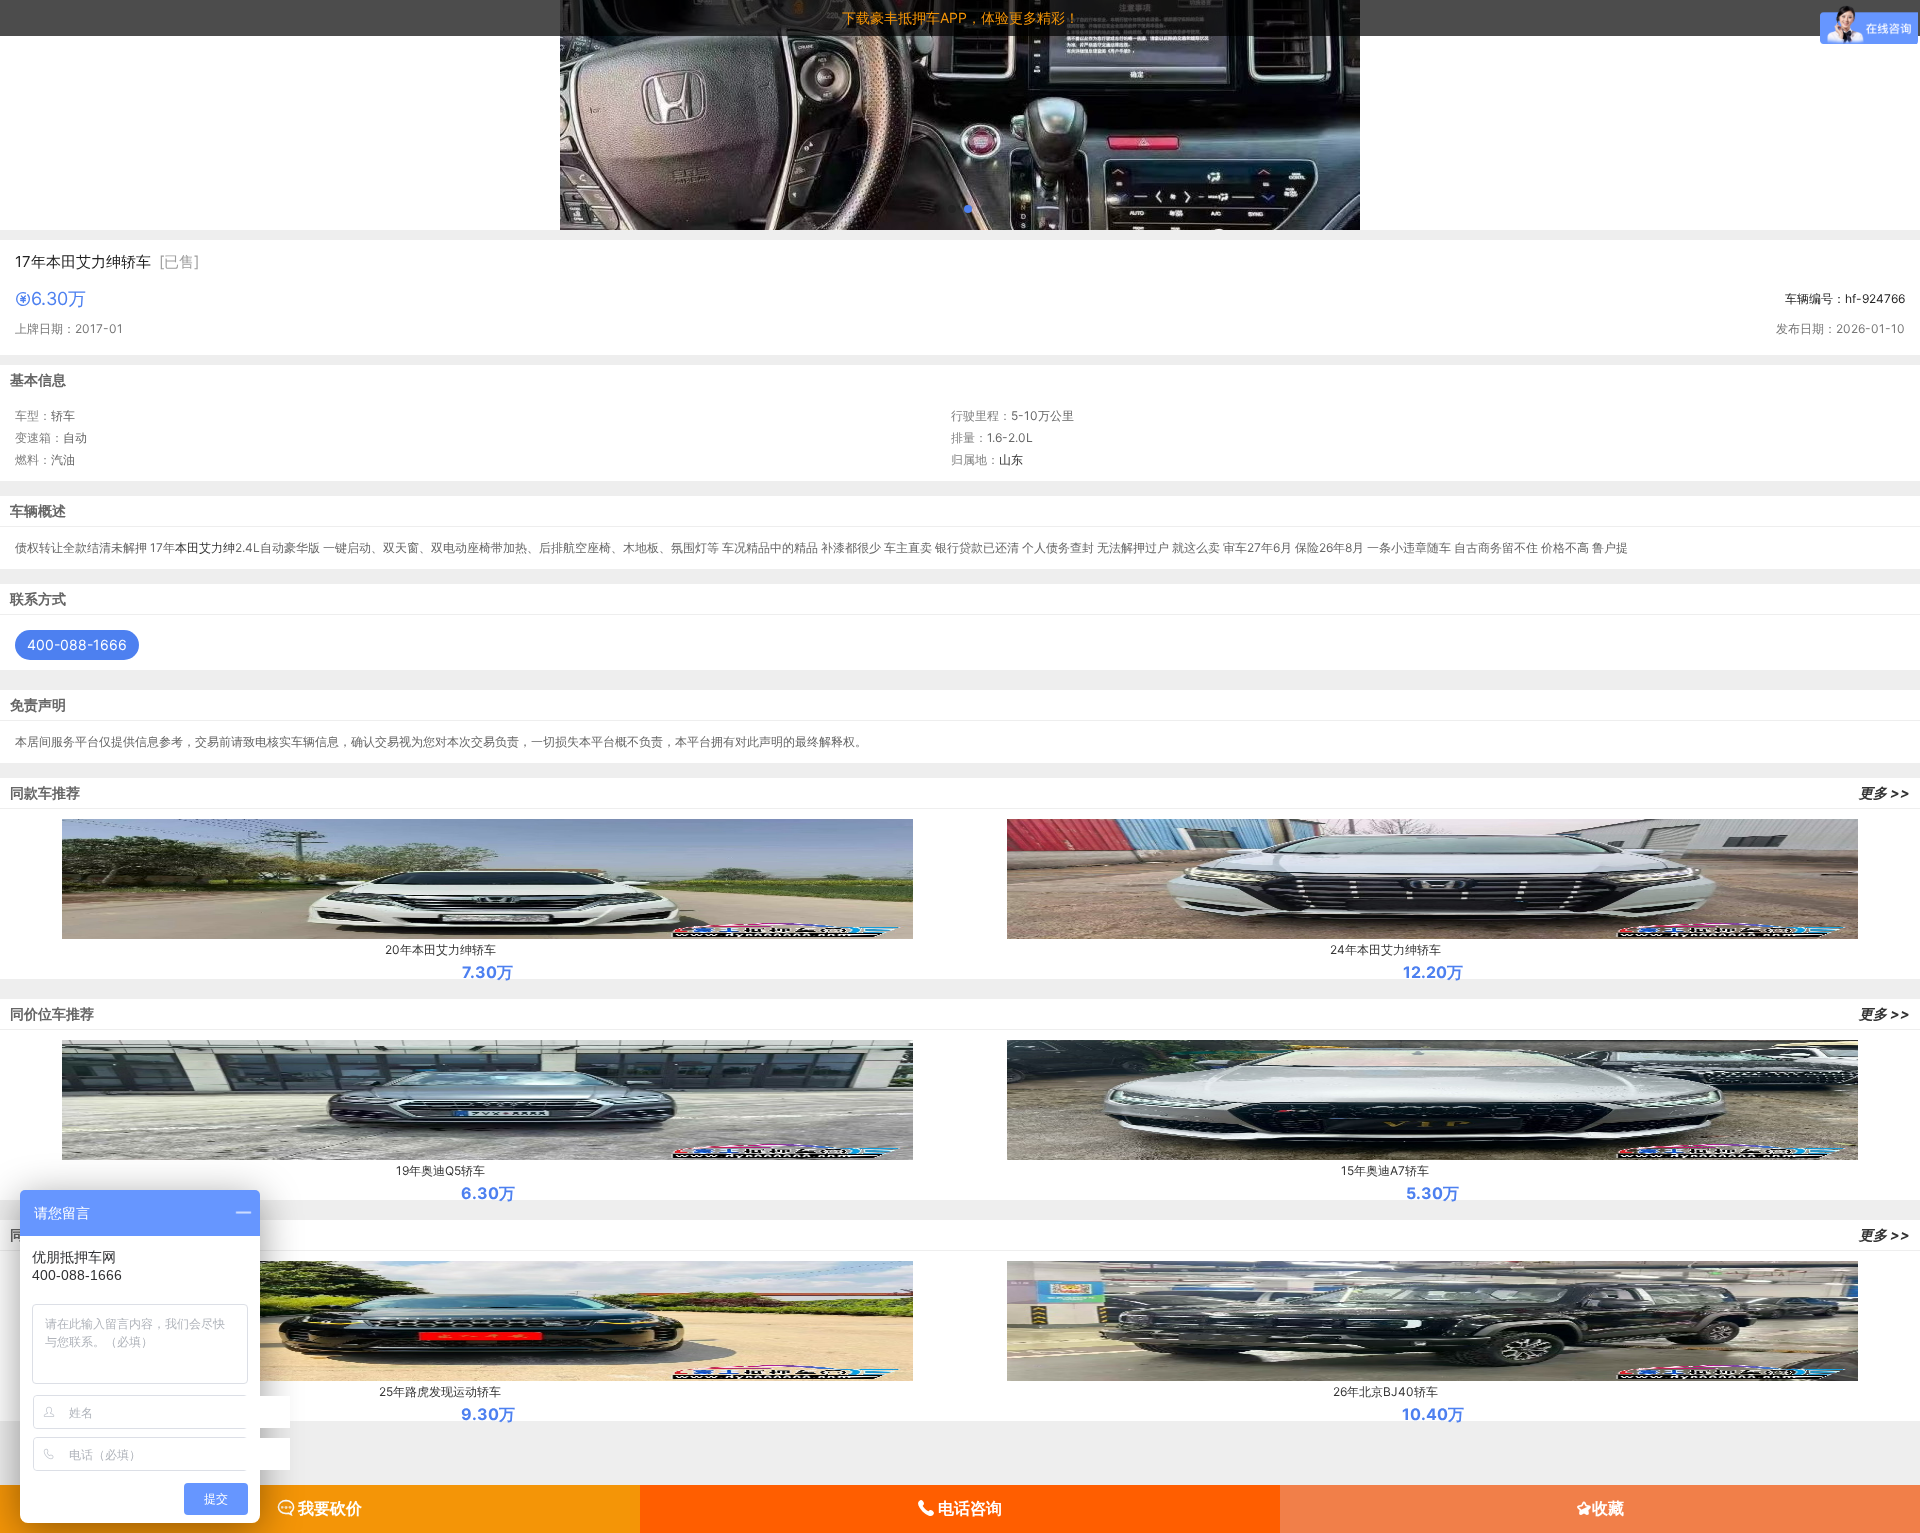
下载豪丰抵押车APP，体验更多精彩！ (960, 17)
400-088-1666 (77, 644)
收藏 (1608, 1508)
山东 (1011, 459)
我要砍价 (328, 1508)
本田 (187, 547)
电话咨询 (968, 1508)
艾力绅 (217, 547)
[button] (936, 209)
